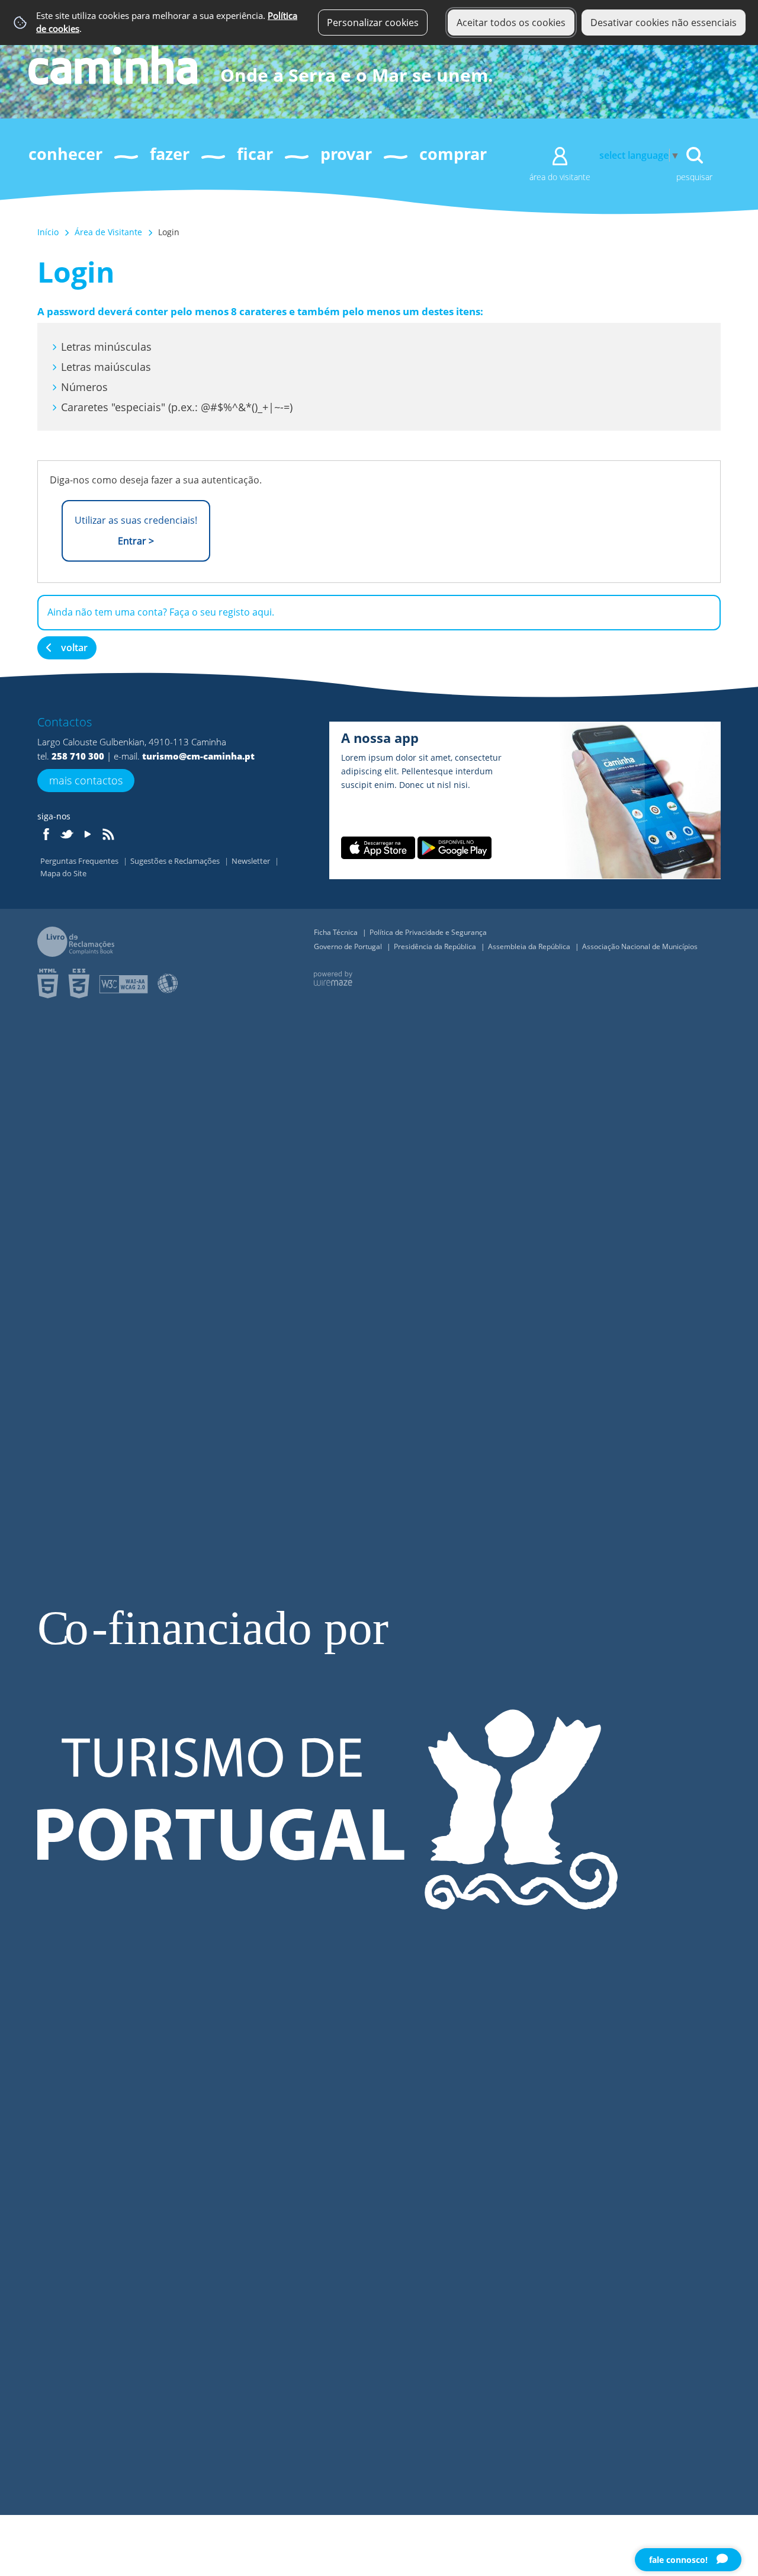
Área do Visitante (560, 177)
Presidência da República (436, 946)
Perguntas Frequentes (80, 861)
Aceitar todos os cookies (511, 23)
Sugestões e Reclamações (176, 861)
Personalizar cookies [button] (373, 23)
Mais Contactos (86, 780)
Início (48, 232)
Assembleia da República (530, 946)
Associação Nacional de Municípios (640, 946)
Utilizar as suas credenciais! (136, 531)
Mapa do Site (63, 873)
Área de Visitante (108, 232)
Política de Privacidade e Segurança (428, 932)
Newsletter (252, 861)
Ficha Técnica (337, 932)
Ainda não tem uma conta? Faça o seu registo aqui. (161, 612)
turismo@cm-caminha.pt (198, 756)
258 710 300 (78, 756)
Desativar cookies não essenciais (664, 23)
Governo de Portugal (349, 946)
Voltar (74, 648)
